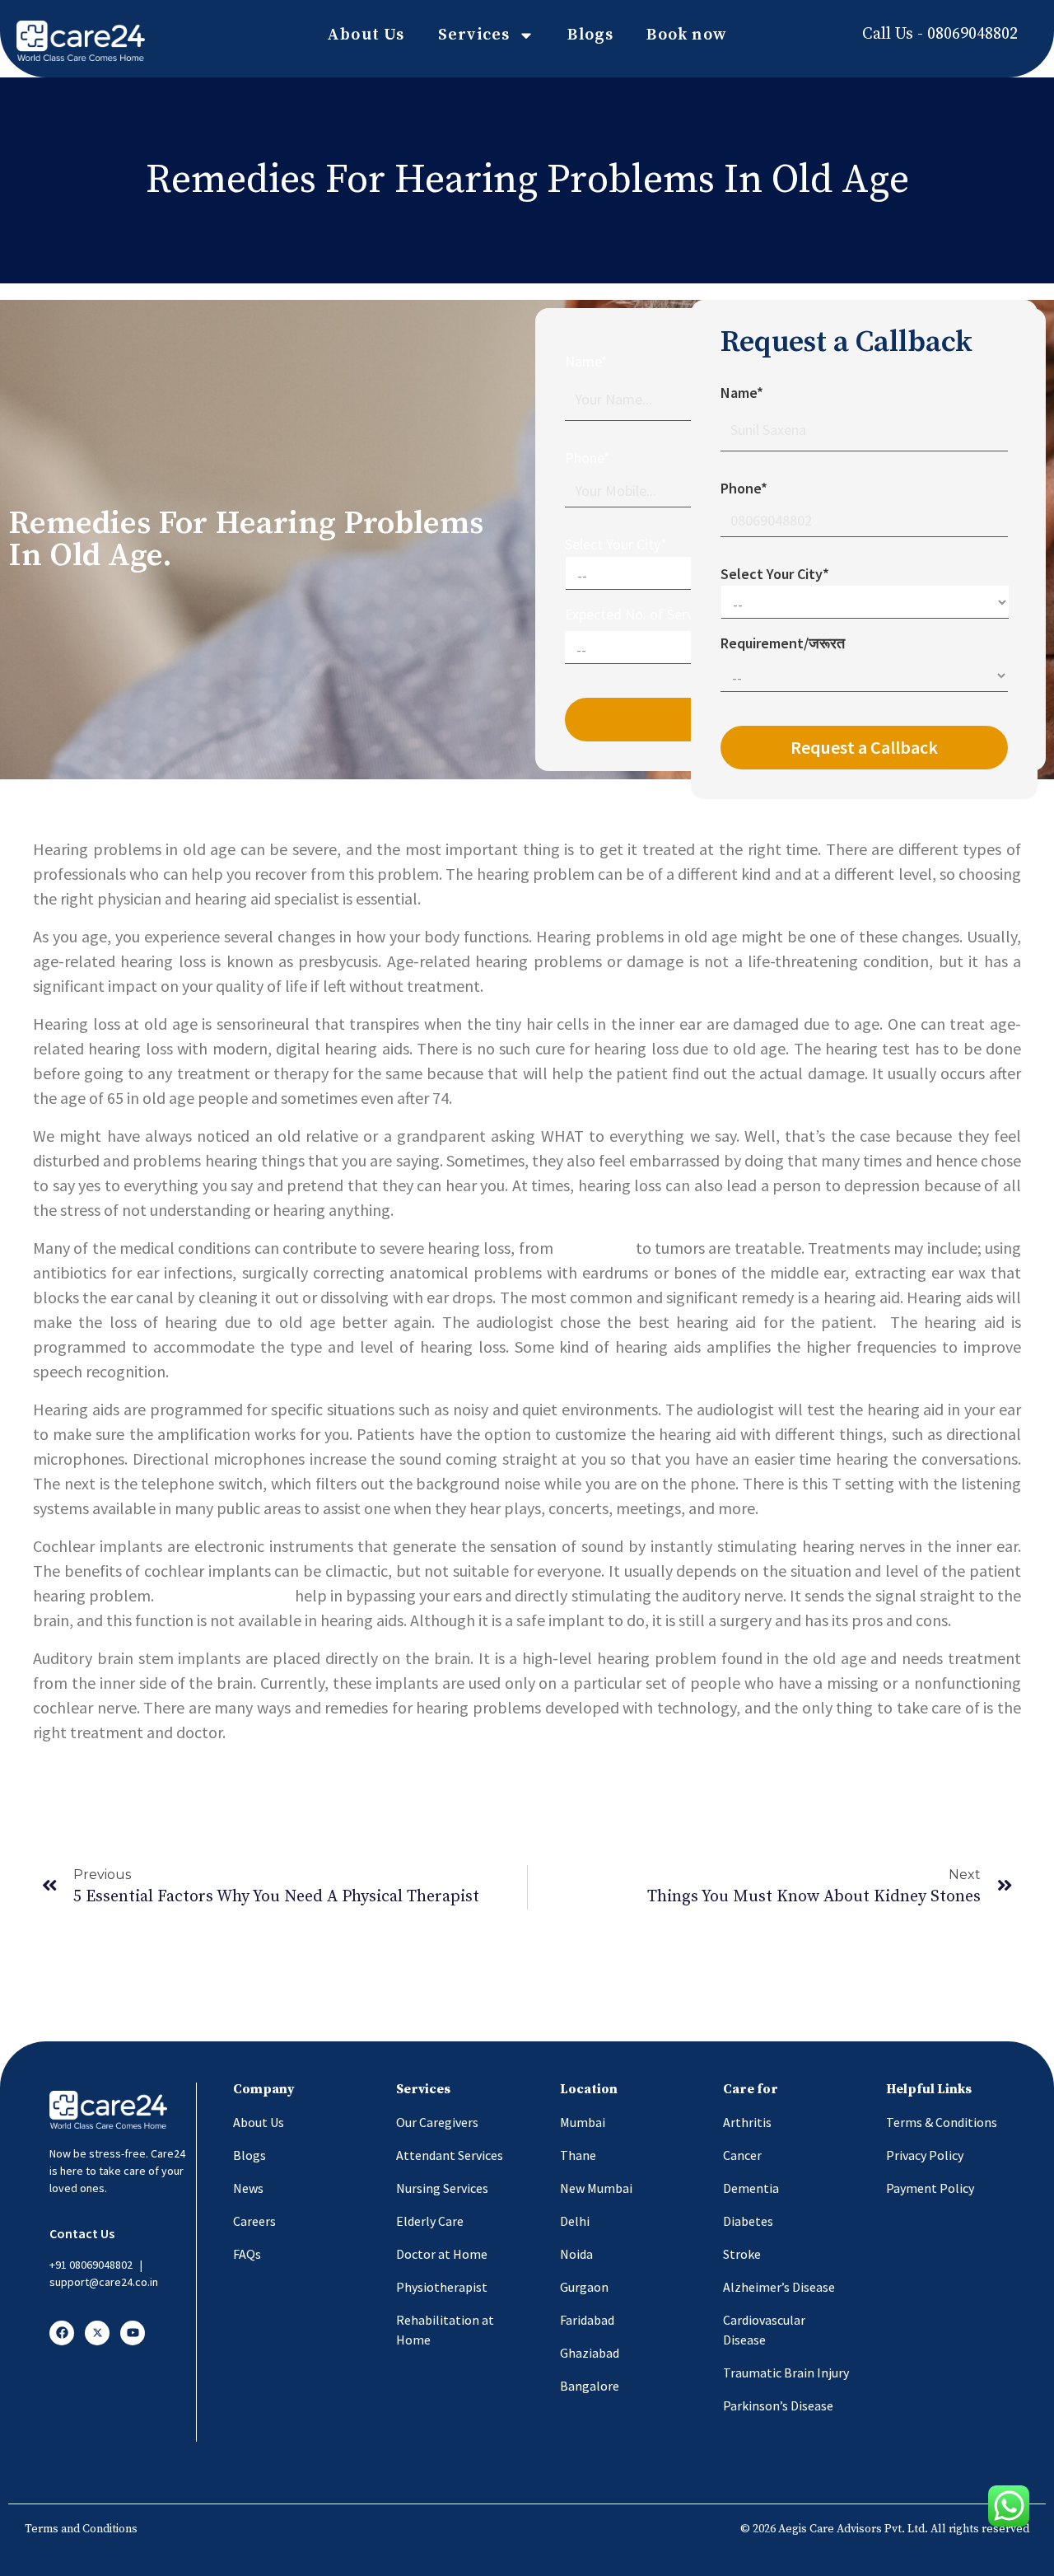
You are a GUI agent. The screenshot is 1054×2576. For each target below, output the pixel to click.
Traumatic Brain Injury (786, 2373)
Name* (586, 361)
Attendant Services (450, 2155)
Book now (687, 35)
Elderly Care (430, 2221)
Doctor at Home (442, 2254)
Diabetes (748, 2221)
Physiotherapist (442, 2287)
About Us (366, 35)
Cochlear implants (224, 1595)
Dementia (751, 2188)
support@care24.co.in (104, 2282)
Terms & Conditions (942, 2122)
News (248, 2188)
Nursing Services (442, 2188)
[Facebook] (62, 2333)
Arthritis (747, 2122)
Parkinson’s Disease (778, 2405)
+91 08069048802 (91, 2265)
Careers (254, 2221)
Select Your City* (616, 544)
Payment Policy (930, 2188)
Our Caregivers (437, 2122)
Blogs (590, 35)
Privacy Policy (925, 2155)
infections (594, 1248)
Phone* (588, 458)
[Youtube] (133, 2333)
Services (474, 35)
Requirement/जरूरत (783, 643)
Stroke (742, 2254)
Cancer (742, 2155)
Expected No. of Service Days (654, 614)
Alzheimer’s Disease (779, 2287)
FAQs (247, 2254)
